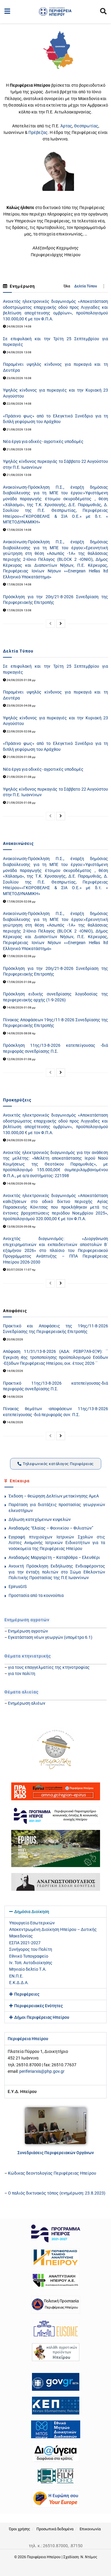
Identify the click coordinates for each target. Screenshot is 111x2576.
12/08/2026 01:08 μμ (21, 1059)
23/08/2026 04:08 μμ (21, 706)
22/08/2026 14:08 (19, 404)
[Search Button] (103, 12)
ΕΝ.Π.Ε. (16, 1976)
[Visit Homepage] (55, 12)
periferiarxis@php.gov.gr (42, 2071)
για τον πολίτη (22, 1673)
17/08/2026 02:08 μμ (21, 901)
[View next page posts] (61, 624)
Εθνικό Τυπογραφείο (29, 1956)
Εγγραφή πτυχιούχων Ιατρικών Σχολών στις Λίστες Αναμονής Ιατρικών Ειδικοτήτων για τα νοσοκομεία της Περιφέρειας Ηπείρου (57, 1543)
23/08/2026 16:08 (19, 378)
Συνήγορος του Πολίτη (31, 1949)
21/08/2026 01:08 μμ (21, 757)
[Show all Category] (104, 286)
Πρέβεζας (38, 132)
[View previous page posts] (50, 624)
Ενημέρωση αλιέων (27, 1703)
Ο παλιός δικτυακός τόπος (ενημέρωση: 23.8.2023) (57, 2193)
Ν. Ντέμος (89, 2557)
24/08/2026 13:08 (19, 352)
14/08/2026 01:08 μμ (21, 1007)
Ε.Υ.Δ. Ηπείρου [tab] (22, 2091)
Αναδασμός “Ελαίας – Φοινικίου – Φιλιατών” (51, 1528)
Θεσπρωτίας (86, 126)
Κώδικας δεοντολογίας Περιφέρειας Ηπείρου (52, 2173)
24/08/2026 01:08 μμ (21, 680)
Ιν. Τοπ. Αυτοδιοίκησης (31, 1963)
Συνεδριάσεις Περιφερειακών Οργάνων (56, 2153)
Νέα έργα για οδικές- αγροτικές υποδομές (43, 441)
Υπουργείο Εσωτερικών (32, 1923)
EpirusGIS (18, 1587)
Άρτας (66, 126)
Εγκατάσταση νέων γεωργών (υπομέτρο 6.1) (50, 1637)
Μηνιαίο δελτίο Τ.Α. (28, 1969)
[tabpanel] (55, 2065)
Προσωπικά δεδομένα (55, 2529)
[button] (55, 1912)
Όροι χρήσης (20, 2529)
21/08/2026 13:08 (19, 429)
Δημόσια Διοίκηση (32, 1912)
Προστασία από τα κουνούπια (36, 1595)
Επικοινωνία (90, 2529)
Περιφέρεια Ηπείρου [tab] (28, 2039)
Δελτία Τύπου (86, 286)
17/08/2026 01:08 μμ (21, 982)
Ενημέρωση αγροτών (28, 1631)
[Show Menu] (7, 12)
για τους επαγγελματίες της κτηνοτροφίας (49, 1667)
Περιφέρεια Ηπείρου (44, 2557)
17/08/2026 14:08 (19, 530)
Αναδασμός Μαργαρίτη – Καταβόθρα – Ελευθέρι (54, 1557)
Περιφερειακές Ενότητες (38, 2006)
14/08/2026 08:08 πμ (21, 1033)
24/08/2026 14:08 (19, 326)
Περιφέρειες (27, 1994)
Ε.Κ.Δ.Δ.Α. (19, 1983)
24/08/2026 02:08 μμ (21, 1140)
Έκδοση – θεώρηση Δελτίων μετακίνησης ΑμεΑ (54, 1496)
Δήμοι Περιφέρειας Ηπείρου (42, 2017)
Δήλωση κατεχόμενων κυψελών (40, 1519)
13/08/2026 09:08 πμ (21, 1227)
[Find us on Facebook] (54, 2569)
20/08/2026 (15, 1339)
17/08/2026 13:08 (19, 610)
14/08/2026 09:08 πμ (21, 1183)
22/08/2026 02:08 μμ (21, 731)
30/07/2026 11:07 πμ (21, 1270)
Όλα (67, 286)
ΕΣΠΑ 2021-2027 (25, 1943)
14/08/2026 (15, 1371)
